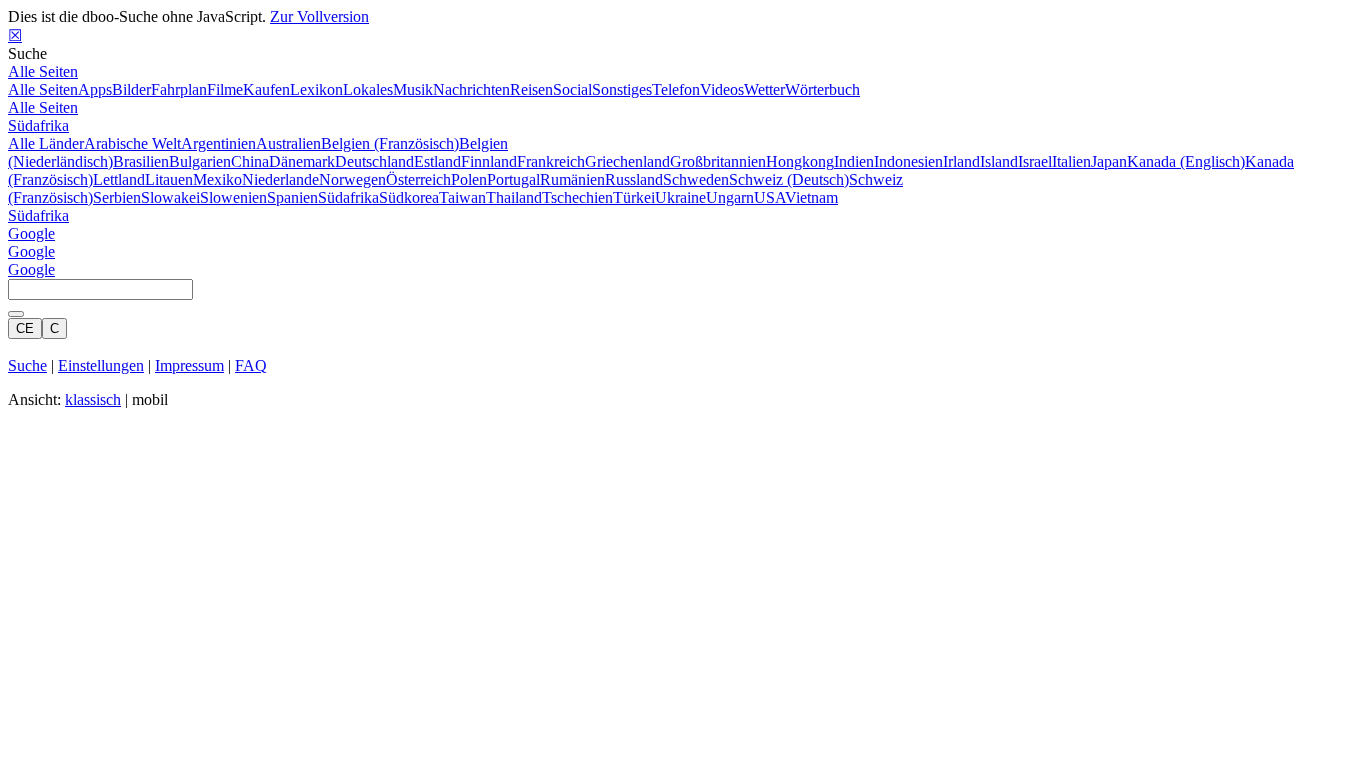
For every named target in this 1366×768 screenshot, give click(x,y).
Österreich (418, 179)
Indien (854, 161)
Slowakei (170, 197)
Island (999, 161)
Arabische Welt (132, 143)
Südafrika (38, 125)
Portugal (513, 179)
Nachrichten (471, 89)
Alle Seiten (43, 71)
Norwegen (352, 179)
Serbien (117, 197)
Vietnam (811, 197)
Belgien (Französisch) (390, 143)
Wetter (764, 89)
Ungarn (730, 197)
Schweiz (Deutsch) (789, 179)
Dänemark (302, 161)
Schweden (696, 179)
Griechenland (627, 161)
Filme (225, 89)
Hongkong (800, 161)
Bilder (131, 89)
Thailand (514, 197)
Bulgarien (200, 161)
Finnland (489, 161)
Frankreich (551, 161)
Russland (634, 179)
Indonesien (908, 161)
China (250, 161)
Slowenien (233, 197)
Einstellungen (101, 365)
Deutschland (374, 161)
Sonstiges (622, 89)
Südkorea (409, 197)
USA (769, 197)
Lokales (368, 89)
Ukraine (680, 197)
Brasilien (141, 161)
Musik (413, 89)
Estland (437, 161)
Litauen (169, 179)
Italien (1071, 161)
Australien (288, 143)
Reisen (531, 89)
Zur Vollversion (319, 16)
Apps (95, 89)
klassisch (93, 399)
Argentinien (218, 143)
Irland (961, 161)
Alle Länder (46, 143)
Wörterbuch (822, 89)
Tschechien (577, 197)
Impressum (189, 365)
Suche (27, 365)
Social (572, 89)
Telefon (676, 89)
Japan (1109, 161)
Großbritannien (718, 161)
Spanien (292, 197)
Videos (722, 89)
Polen (469, 179)
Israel (1035, 161)
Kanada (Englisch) (1186, 161)
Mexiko (217, 179)
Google (31, 233)
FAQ (251, 365)
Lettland (119, 179)
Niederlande (280, 179)
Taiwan (462, 197)
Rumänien (572, 179)
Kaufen (266, 89)
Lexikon (316, 89)
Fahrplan (179, 89)
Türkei (634, 197)
